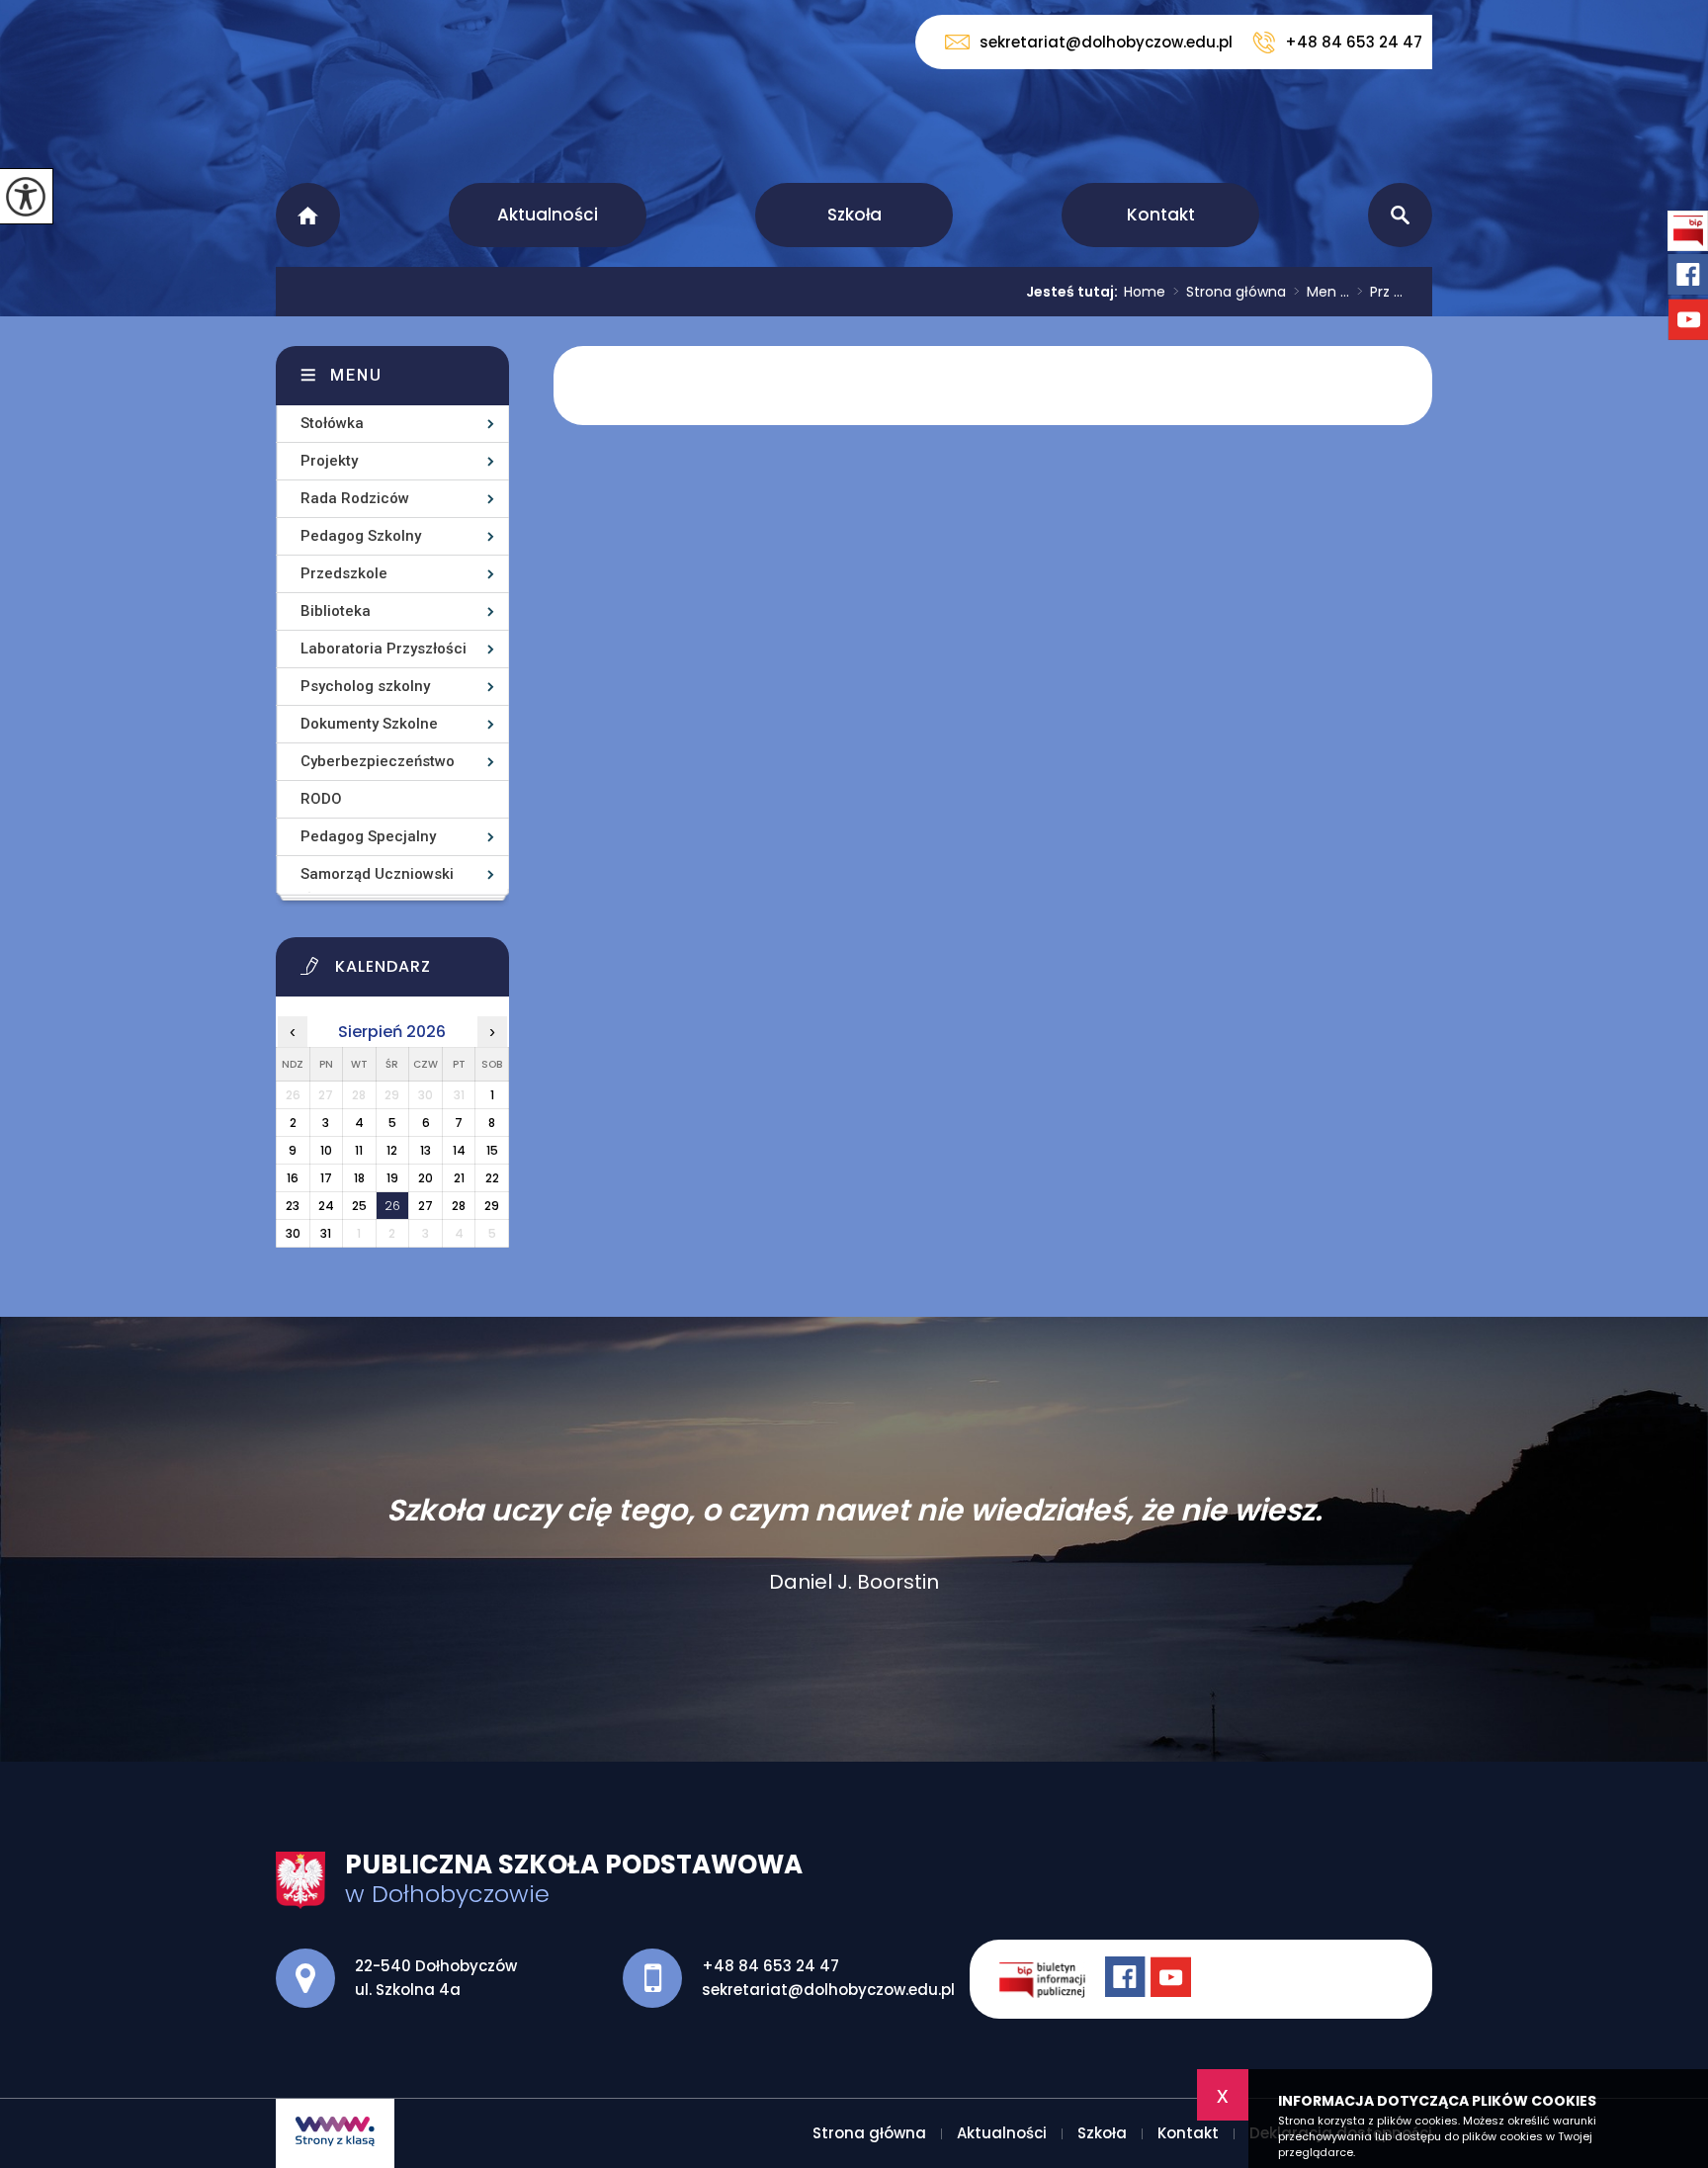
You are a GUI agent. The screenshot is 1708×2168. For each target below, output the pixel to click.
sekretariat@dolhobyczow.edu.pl (1106, 42)
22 (492, 1178)
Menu (356, 375)
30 (293, 1233)
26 (392, 1206)
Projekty (329, 461)
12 (392, 1150)
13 (426, 1150)
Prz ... (1380, 292)
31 (326, 1233)
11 (359, 1150)
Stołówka (332, 423)
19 (392, 1178)
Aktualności (548, 215)
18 (359, 1178)
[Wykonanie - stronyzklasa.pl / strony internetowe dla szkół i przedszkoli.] (335, 2133)
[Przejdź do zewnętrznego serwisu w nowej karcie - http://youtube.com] (1173, 1979)
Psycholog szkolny (365, 686)
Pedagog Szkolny (361, 536)
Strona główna (308, 215)
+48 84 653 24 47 (1354, 42)
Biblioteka (336, 611)
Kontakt (1161, 215)
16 (293, 1178)
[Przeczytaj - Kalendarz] (417, 972)
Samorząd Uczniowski (377, 874)
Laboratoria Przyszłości (384, 649)
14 (459, 1150)
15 (492, 1150)
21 (459, 1178)
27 (426, 1206)
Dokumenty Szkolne (369, 724)
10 (326, 1150)
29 (492, 1206)
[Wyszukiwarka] (1400, 215)
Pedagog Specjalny (368, 836)
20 (426, 1178)
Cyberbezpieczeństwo (378, 761)
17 (326, 1178)
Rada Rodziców (355, 498)
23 (293, 1206)
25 (359, 1206)
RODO (321, 799)
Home (1145, 292)
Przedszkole (344, 573)
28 (459, 1206)
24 (326, 1206)
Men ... (1322, 292)
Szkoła (854, 215)
